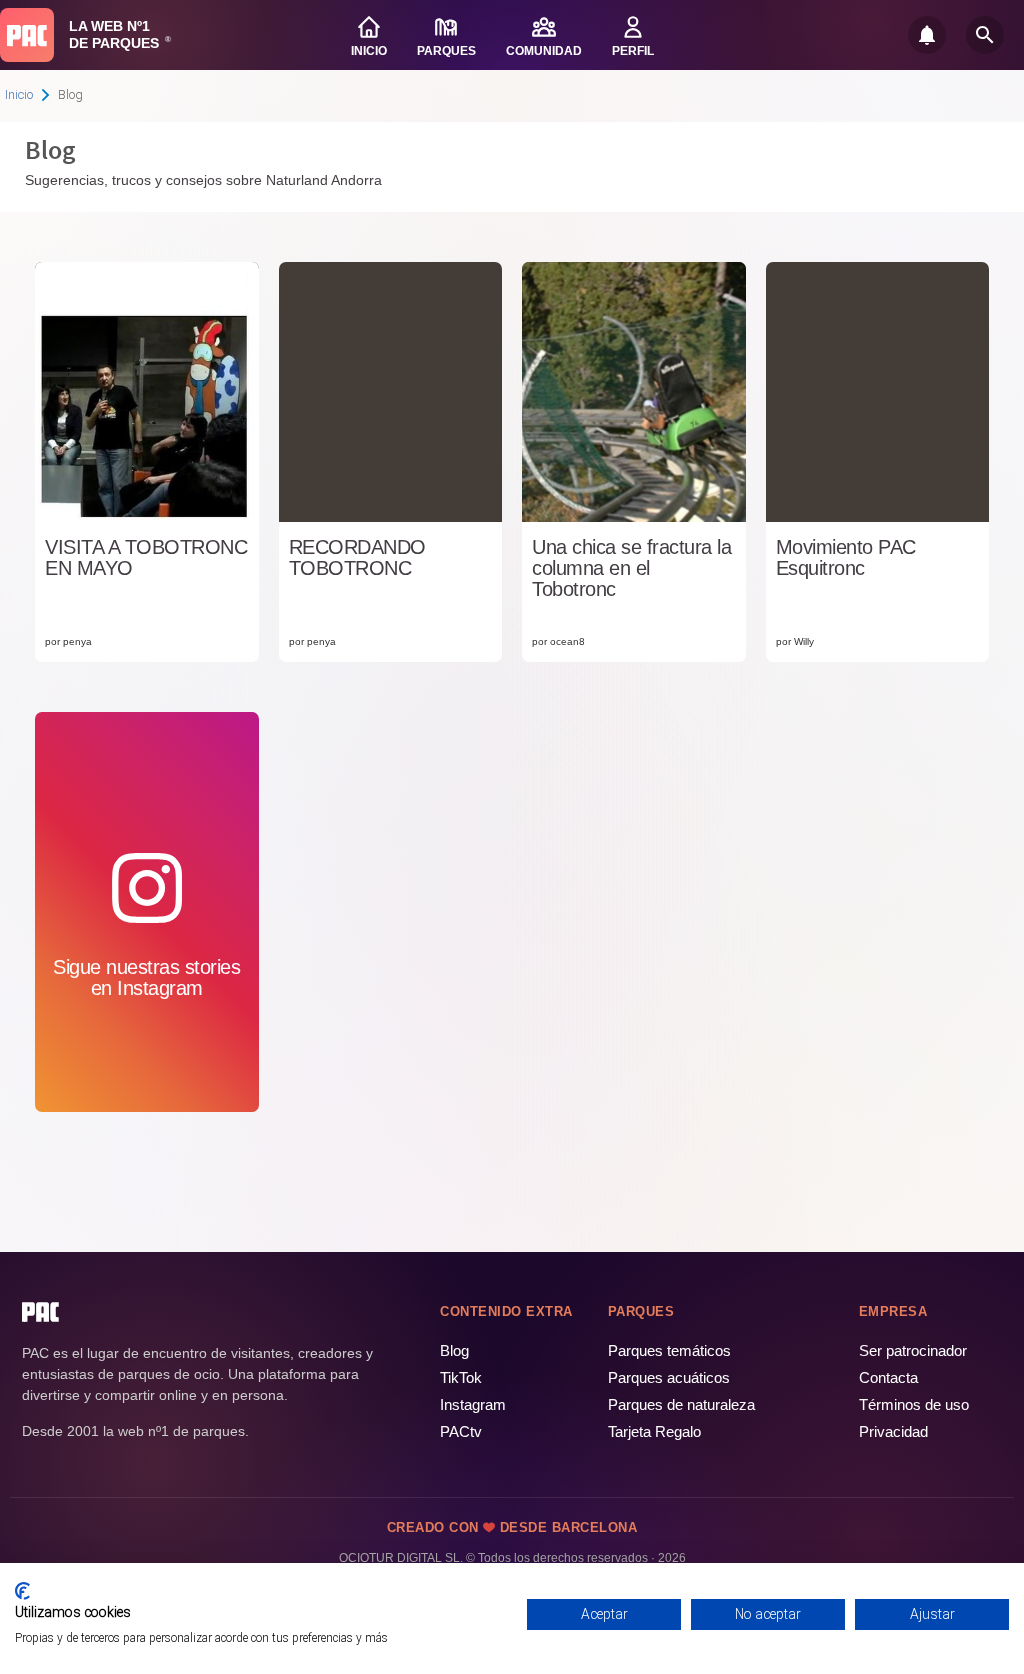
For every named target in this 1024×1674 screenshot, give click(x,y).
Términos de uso (914, 1404)
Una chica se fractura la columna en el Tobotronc (631, 568)
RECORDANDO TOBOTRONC (357, 558)
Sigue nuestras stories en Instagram (146, 977)
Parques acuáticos (669, 1377)
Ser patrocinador (913, 1350)
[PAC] (27, 35)
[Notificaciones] (927, 35)
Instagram (473, 1404)
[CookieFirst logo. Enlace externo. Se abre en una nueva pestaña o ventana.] (22, 1591)
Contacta (888, 1377)
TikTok (461, 1377)
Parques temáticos (669, 1350)
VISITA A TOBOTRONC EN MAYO (146, 558)
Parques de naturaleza (681, 1404)
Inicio (19, 94)
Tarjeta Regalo (654, 1431)
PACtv (461, 1431)
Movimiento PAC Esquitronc (846, 558)
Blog (454, 1350)
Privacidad (893, 1431)
